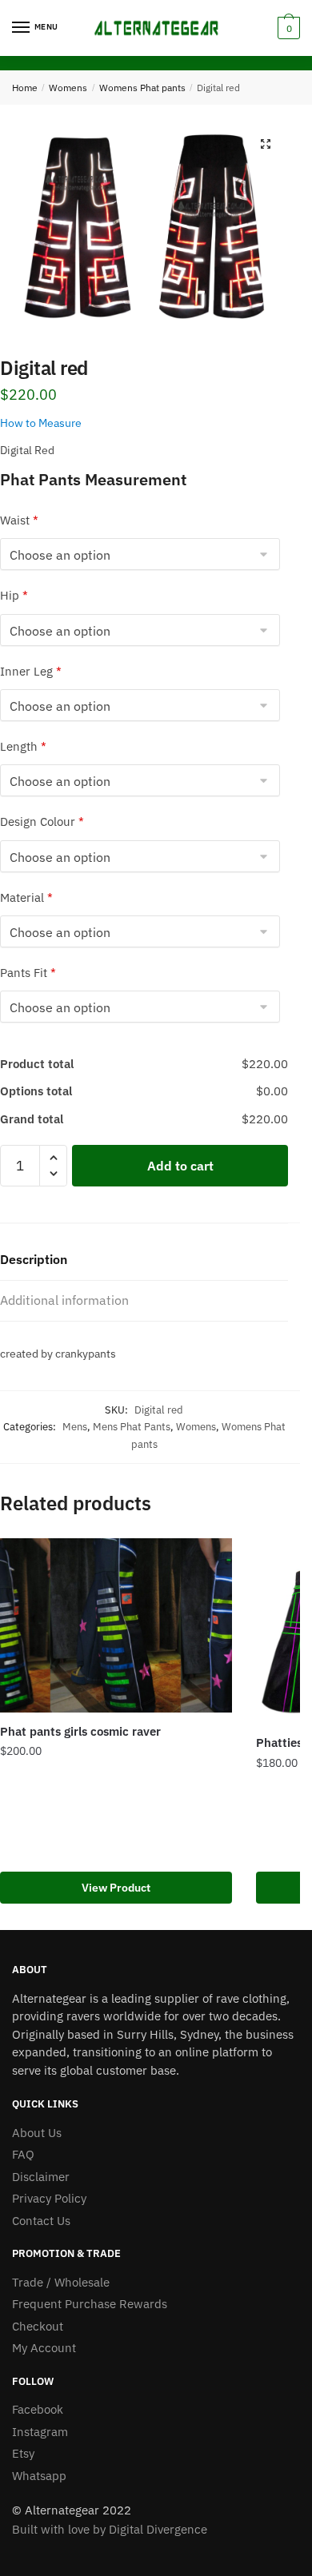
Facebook (38, 2409)
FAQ (23, 2154)
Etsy (23, 2453)
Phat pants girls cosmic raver (80, 1731)
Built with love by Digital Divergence (110, 2529)
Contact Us (41, 2221)
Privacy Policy (49, 2198)
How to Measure (41, 423)
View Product (116, 1888)
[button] (266, 144)
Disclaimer (41, 2177)
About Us (37, 2133)
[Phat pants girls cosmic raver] (116, 1625)
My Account (44, 2348)
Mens (75, 1427)
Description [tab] (34, 1259)
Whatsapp (39, 2476)
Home (25, 88)
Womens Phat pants (142, 88)
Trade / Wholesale (61, 2282)
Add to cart (180, 1166)
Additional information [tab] (64, 1300)
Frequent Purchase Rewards (90, 2304)
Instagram (40, 2432)
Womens (68, 88)
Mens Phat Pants (132, 1427)
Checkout (38, 2326)
